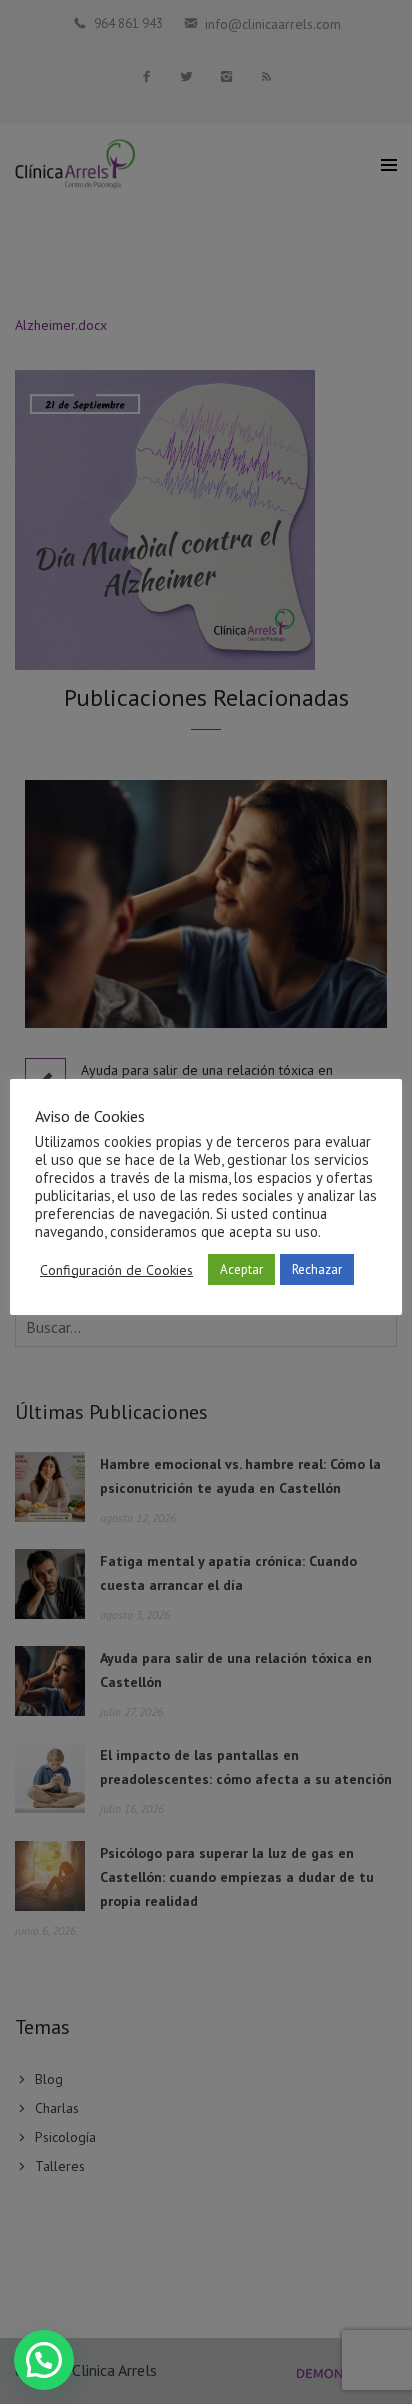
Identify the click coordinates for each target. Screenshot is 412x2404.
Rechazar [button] (317, 1269)
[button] (44, 2360)
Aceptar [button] (241, 1269)
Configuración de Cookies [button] (116, 1270)
